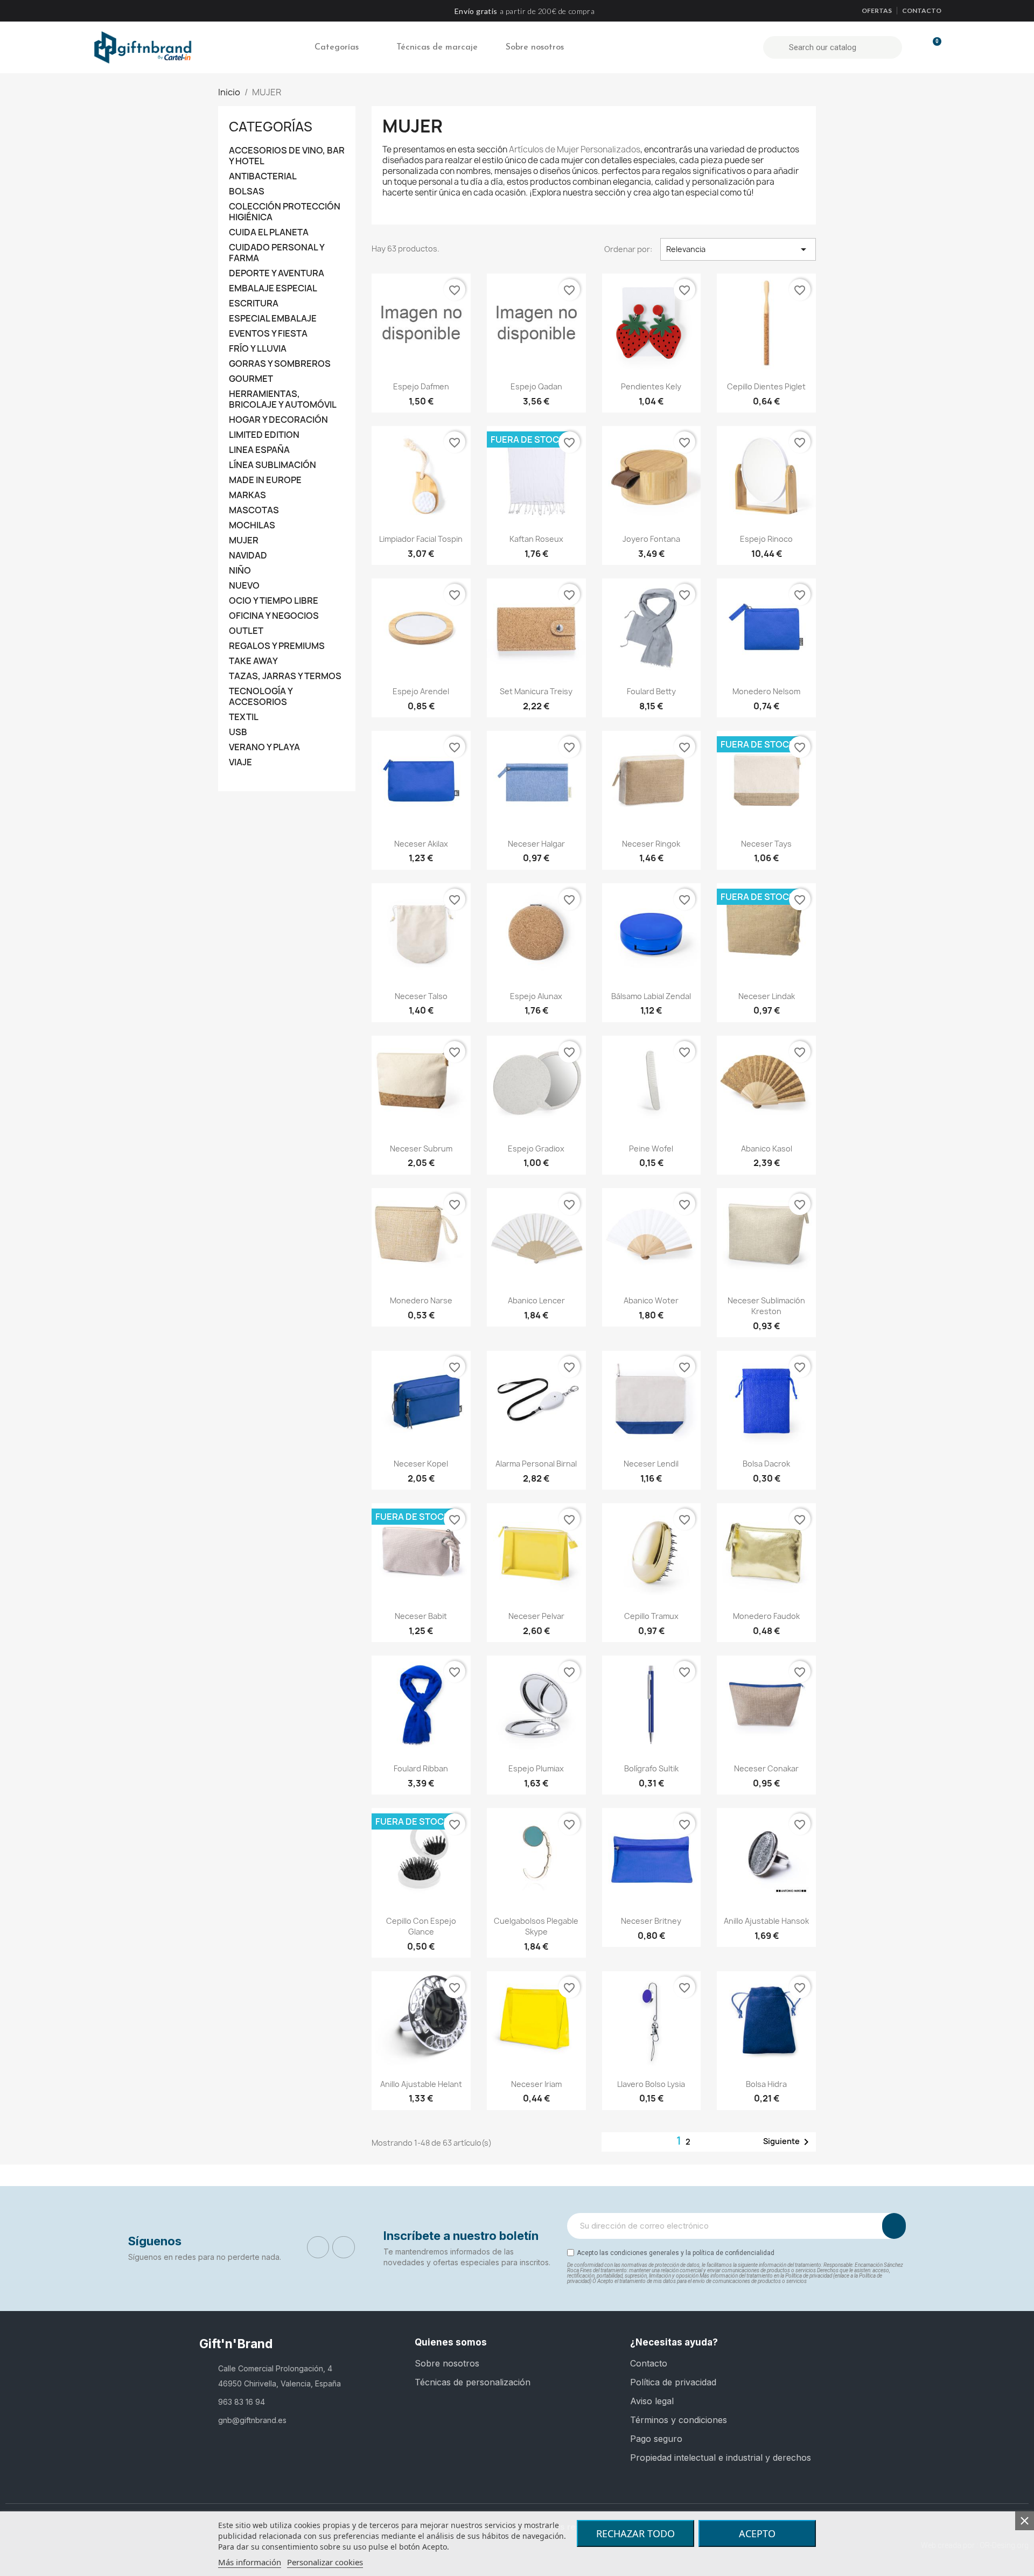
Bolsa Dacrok (766, 1464)
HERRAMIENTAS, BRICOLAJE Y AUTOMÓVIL (283, 399)
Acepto (757, 2533)
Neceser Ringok (651, 844)
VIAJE (240, 762)
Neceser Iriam (536, 2084)
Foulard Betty (651, 691)
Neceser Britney (651, 1921)
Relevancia (738, 249)
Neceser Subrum (421, 1149)
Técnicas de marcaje (437, 47)
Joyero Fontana (651, 539)
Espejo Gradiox (536, 1149)
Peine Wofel (651, 1149)
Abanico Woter (651, 1300)
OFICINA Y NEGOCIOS (274, 616)
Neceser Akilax (421, 844)
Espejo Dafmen (421, 386)
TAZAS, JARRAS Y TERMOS (285, 676)
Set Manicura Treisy (536, 691)
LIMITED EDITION (264, 435)
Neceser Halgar (536, 844)
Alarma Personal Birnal (536, 1464)
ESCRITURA (254, 303)
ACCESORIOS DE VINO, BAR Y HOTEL (287, 156)
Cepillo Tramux (651, 1616)
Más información (250, 2562)
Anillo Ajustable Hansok (766, 1921)
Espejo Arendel (421, 691)
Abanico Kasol (767, 1149)
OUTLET (246, 631)
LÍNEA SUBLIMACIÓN (273, 465)
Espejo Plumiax (536, 1768)
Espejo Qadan (536, 386)
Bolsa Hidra (766, 2084)
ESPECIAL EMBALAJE (273, 319)
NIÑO (240, 571)
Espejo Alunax (536, 996)
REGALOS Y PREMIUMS (277, 646)
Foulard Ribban (421, 1768)
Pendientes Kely (651, 386)
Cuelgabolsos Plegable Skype (536, 1926)
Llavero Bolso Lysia (651, 2084)
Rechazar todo (635, 2533)
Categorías (337, 47)
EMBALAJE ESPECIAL (273, 288)
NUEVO (244, 586)
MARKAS (247, 495)
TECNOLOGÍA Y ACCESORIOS (261, 697)
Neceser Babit (421, 1616)
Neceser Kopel (421, 1464)
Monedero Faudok (766, 1616)
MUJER (244, 540)
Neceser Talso (421, 996)
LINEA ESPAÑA (259, 450)
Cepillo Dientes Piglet (766, 386)
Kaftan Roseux (536, 539)
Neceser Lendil (651, 1464)
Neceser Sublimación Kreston (766, 1306)
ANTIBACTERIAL (263, 176)
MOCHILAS (252, 525)
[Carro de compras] (932, 47)
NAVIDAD (248, 556)
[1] (894, 2226)
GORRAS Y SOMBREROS (280, 364)
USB (238, 732)
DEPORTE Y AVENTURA (277, 273)
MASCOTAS (254, 510)
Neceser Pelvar (536, 1616)
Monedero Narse (421, 1300)
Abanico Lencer (536, 1300)
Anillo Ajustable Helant (421, 2084)
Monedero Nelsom (766, 691)
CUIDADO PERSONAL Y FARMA (277, 253)
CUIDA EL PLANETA (269, 232)
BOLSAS (247, 191)
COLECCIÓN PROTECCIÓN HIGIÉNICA (285, 212)
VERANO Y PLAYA (264, 747)
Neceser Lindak (767, 996)
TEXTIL (244, 717)
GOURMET (251, 379)
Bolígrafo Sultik (651, 1768)
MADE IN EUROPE (265, 480)
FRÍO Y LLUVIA (258, 349)
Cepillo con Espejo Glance (421, 1926)
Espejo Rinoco (766, 539)
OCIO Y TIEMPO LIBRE (274, 601)
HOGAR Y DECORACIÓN (278, 420)
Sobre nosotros (535, 47)
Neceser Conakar (766, 1768)
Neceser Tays (766, 844)
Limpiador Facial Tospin (421, 539)
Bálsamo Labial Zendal (651, 996)
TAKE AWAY (253, 661)
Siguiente (788, 2142)
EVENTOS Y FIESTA (268, 334)
